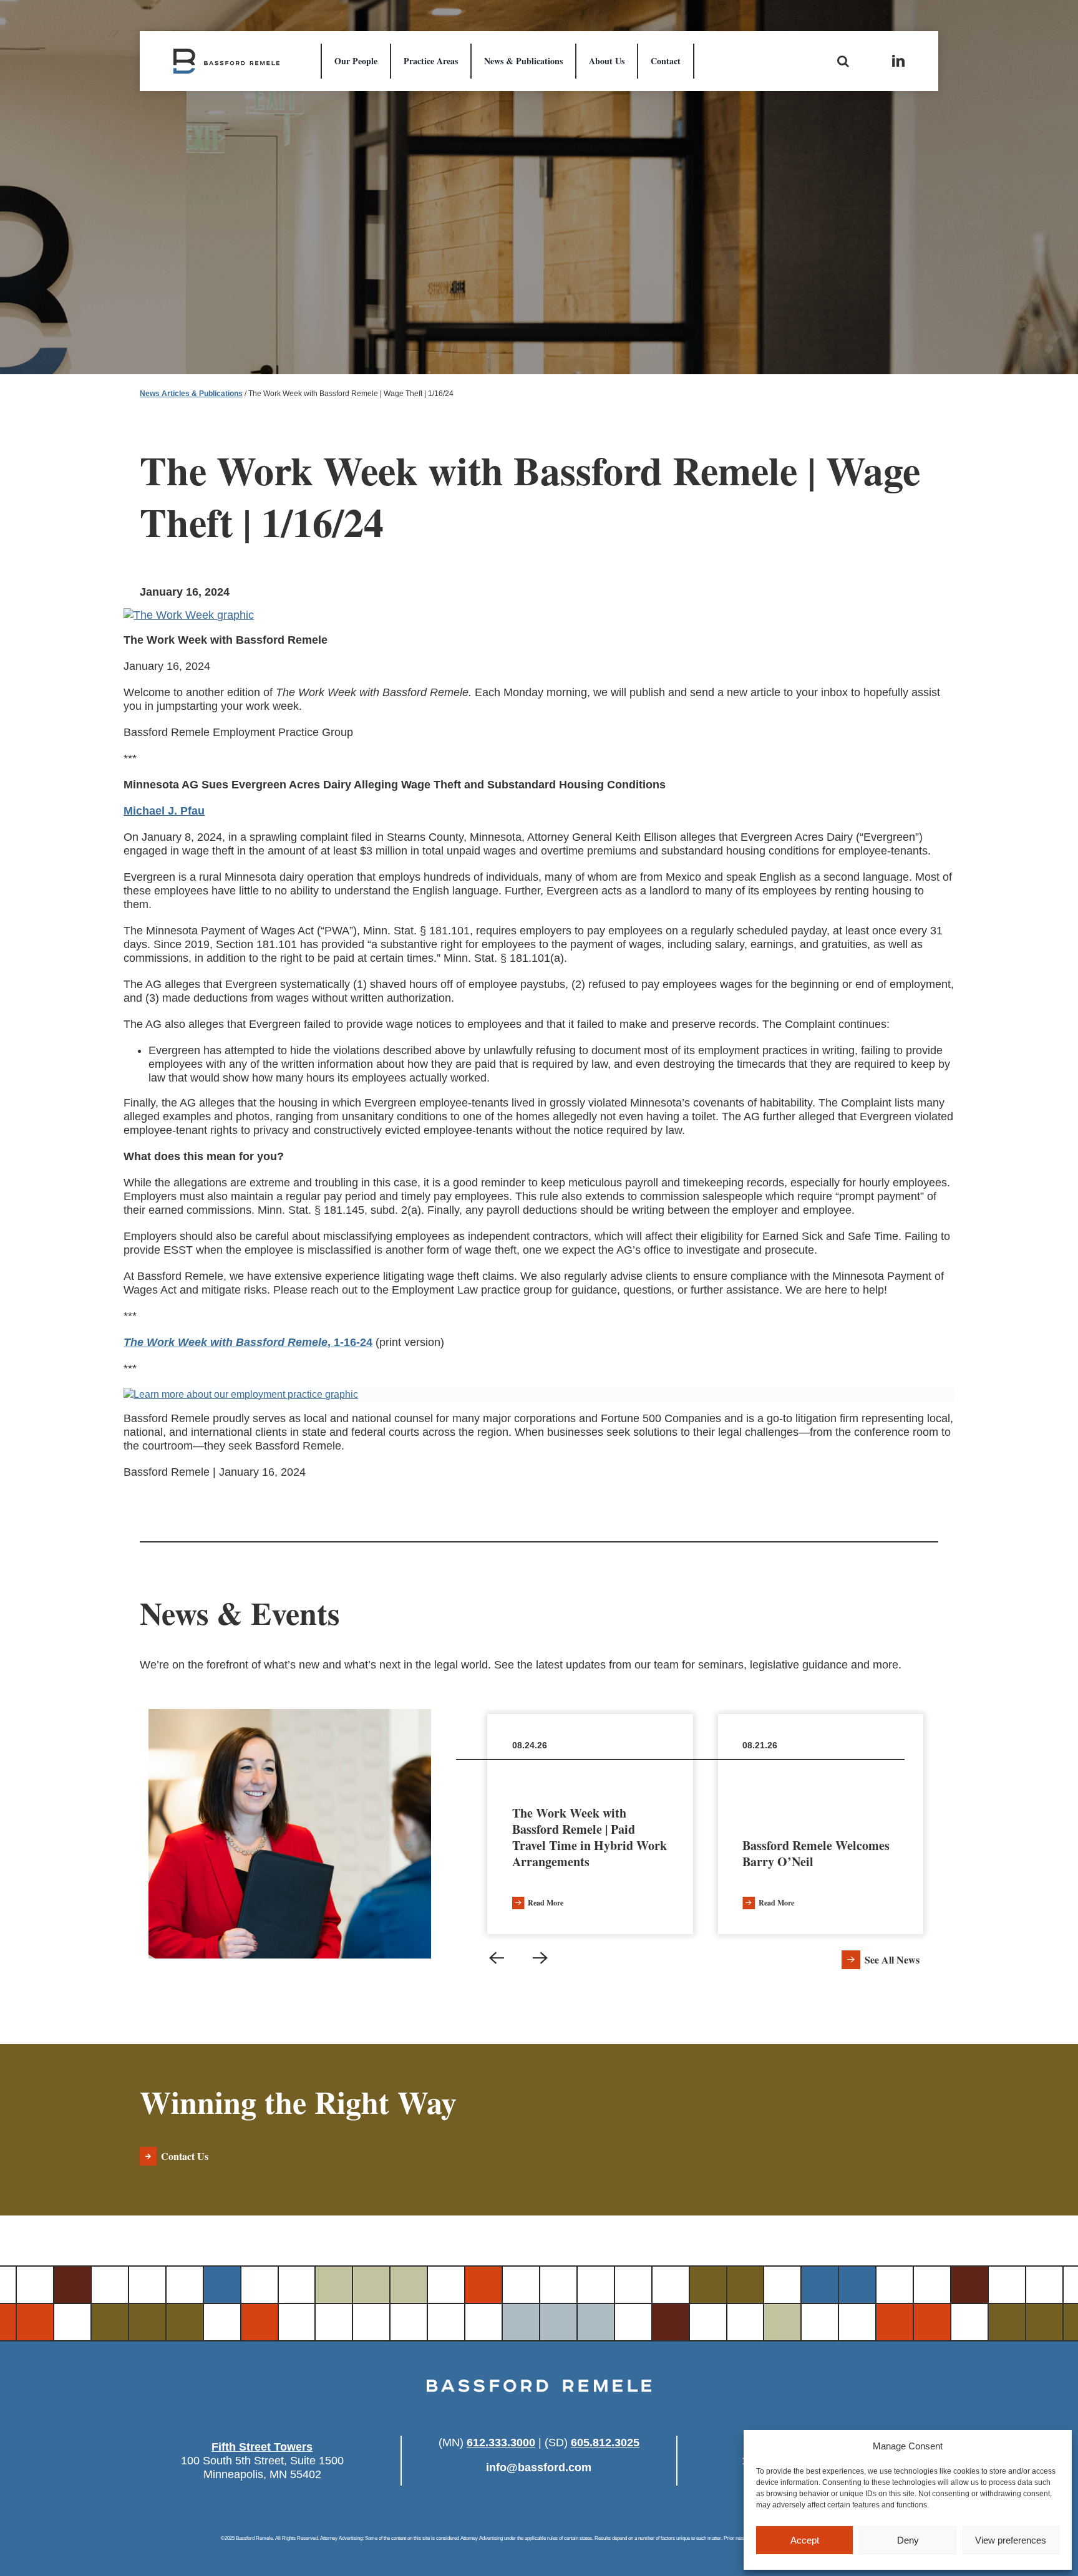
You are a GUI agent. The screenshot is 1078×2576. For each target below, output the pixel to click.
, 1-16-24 (248, 1342)
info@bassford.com (539, 2467)
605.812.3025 (605, 2443)
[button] (497, 1958)
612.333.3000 (501, 2443)
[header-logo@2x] (226, 54)
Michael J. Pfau (164, 811)
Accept (805, 2540)
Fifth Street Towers (262, 2447)
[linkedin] (898, 61)
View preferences (1011, 2540)
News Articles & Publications (191, 394)
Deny (908, 2540)
